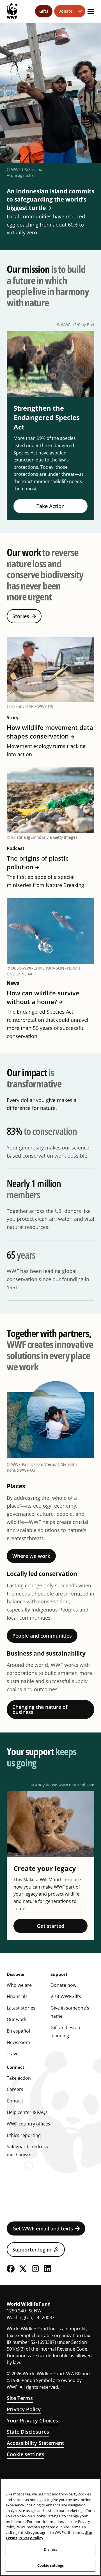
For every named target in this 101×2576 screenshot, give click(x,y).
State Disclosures (28, 2432)
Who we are (19, 1985)
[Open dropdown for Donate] (81, 11)
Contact (15, 2101)
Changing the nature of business (40, 1709)
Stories (21, 616)
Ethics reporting (24, 2135)
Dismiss (51, 2549)
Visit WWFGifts (66, 1996)
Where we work (31, 1556)
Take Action (50, 506)
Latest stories (21, 2008)
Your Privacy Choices (33, 2420)
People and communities (42, 1636)
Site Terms (20, 2398)
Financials (17, 1996)
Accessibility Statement (35, 2443)
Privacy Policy (24, 2409)
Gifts (44, 11)
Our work (17, 2019)
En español (18, 2031)
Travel (13, 2054)
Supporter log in (32, 2250)
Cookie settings (26, 2454)
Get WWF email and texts (43, 2228)
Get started (51, 1926)
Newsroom (18, 2042)
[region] (50, 2527)
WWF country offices (28, 2124)
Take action (19, 2078)
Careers (15, 2089)
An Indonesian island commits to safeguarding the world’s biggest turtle (50, 199)
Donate (65, 11)
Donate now (63, 1985)
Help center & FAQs (27, 2112)
